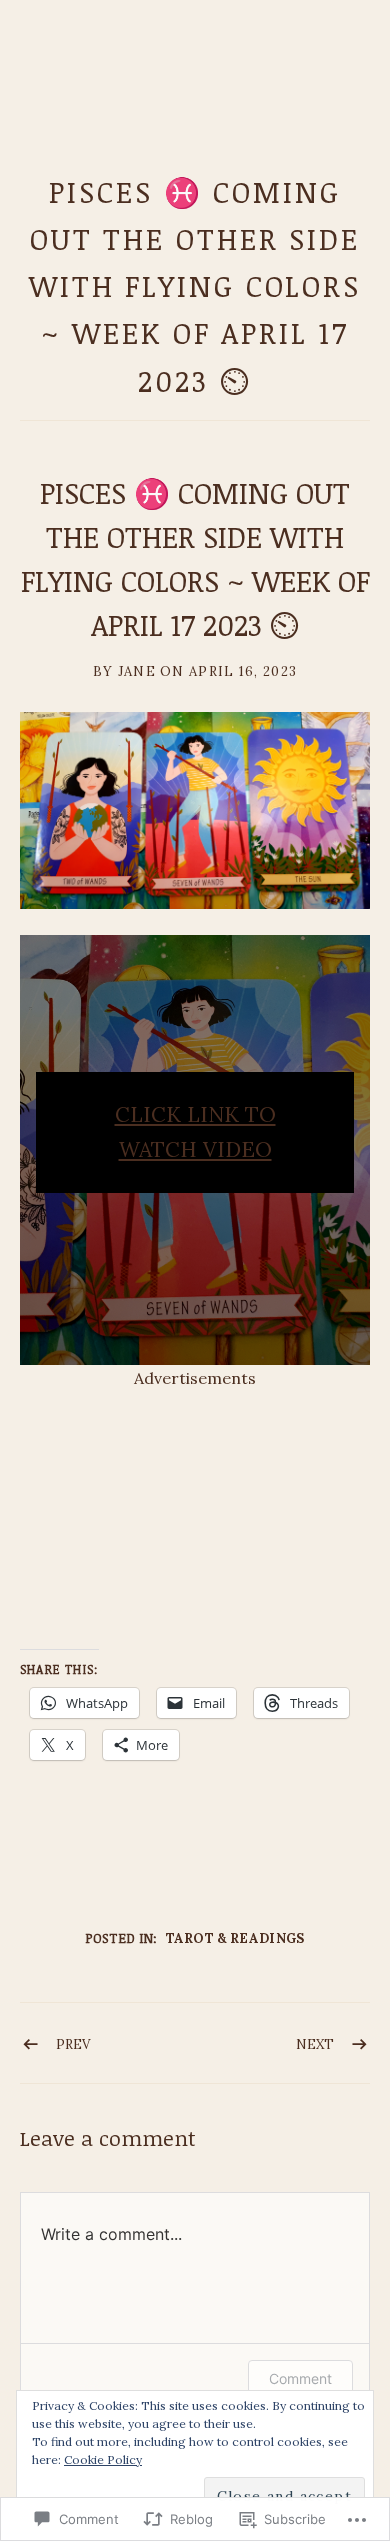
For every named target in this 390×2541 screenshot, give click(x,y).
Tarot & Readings (235, 1938)
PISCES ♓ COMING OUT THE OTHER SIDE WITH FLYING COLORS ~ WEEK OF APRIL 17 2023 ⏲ (195, 286)
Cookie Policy (103, 2459)
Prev (73, 2044)
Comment (300, 2378)
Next (315, 2044)
